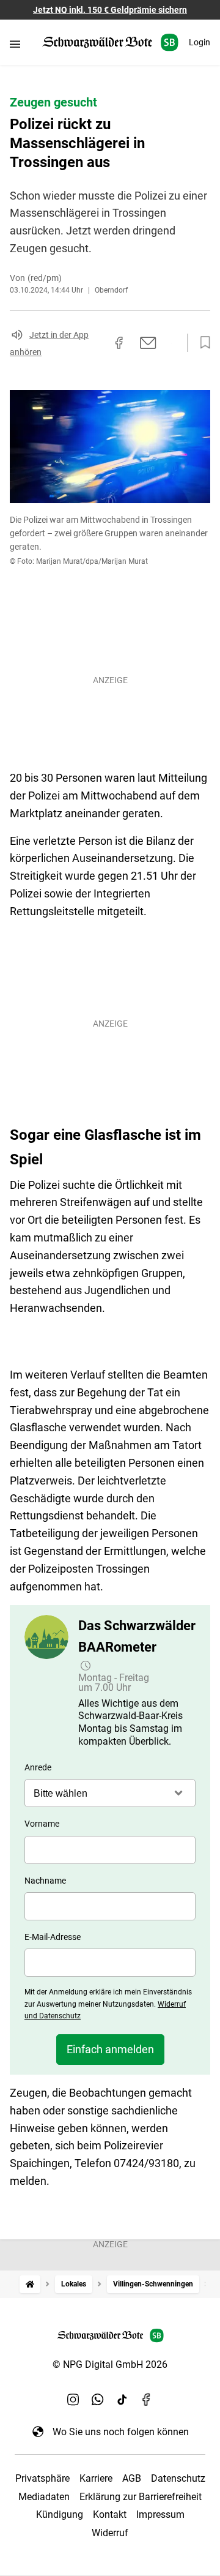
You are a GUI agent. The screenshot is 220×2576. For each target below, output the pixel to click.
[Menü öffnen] (15, 44)
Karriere (96, 2478)
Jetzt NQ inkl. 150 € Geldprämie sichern (110, 10)
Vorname (42, 1824)
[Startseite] (30, 2284)
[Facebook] (147, 2400)
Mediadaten (44, 2497)
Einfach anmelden (110, 2049)
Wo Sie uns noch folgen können (121, 2432)
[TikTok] (122, 2400)
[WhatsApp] (98, 2400)
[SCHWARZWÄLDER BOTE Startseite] (110, 43)
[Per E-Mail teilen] (148, 343)
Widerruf (110, 2533)
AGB (132, 2478)
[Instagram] (73, 2400)
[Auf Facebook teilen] (119, 343)
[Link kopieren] (97, 343)
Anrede (38, 1767)
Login (200, 42)
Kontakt (110, 2514)
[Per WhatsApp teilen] (171, 343)
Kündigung (60, 2514)
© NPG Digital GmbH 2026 (110, 2364)
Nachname (45, 1881)
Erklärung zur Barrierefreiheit (141, 2497)
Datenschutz (178, 2478)
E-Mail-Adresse (53, 1937)
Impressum (160, 2514)
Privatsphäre (42, 2478)
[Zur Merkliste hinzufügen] (202, 343)
